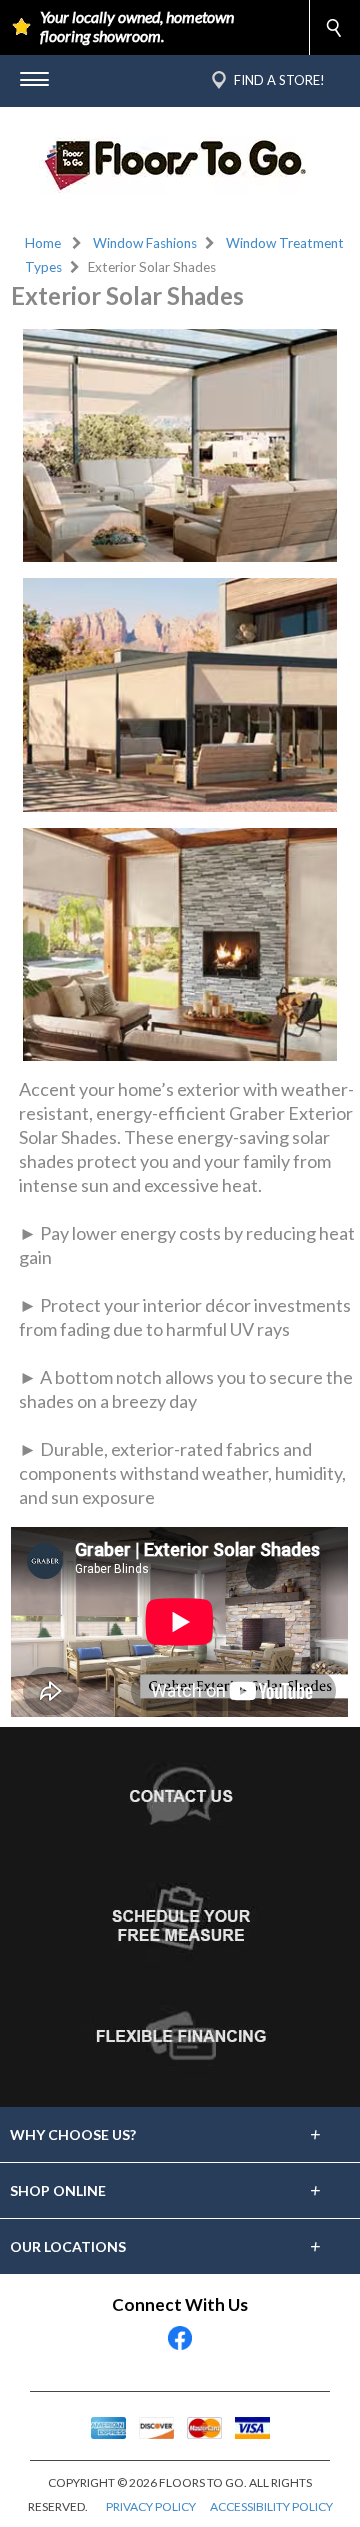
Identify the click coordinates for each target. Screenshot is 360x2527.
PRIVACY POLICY (151, 2506)
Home (43, 243)
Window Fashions (145, 243)
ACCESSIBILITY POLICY (271, 2506)
